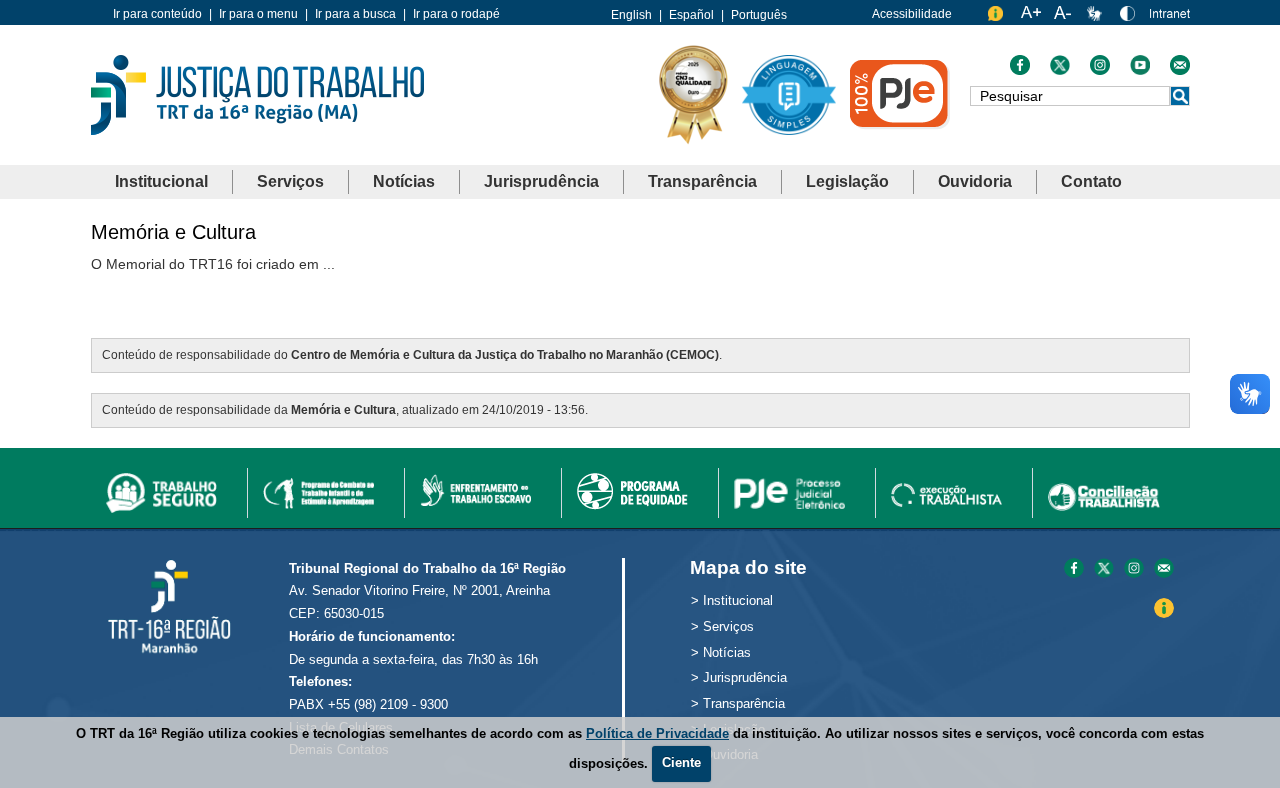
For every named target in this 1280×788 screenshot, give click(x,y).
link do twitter (1060, 70)
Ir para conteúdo (157, 14)
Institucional (161, 181)
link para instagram (1134, 569)
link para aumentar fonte (1031, 17)
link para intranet (1170, 20)
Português (759, 15)
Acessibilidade (912, 14)
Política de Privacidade (657, 733)
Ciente (681, 762)
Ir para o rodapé (456, 14)
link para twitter (1104, 569)
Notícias (404, 181)
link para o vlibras (1097, 17)
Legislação (847, 181)
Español (691, 15)
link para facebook (1074, 569)
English (631, 15)
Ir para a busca (355, 14)
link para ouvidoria (998, 17)
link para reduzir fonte (1064, 17)
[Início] (257, 93)
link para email (1164, 569)
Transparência (702, 181)
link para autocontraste (1130, 17)
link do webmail (1180, 70)
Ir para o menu (258, 14)
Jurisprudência (541, 181)
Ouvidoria (975, 181)
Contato (1091, 181)
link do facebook (1020, 70)
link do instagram (1100, 70)
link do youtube (1140, 70)
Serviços (290, 181)
